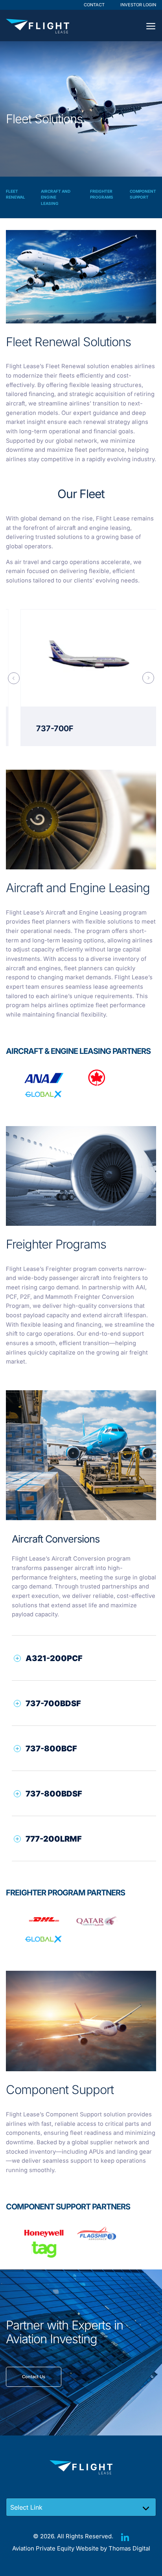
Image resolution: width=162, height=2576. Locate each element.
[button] (88, 1658)
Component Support (143, 194)
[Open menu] (151, 26)
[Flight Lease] (38, 26)
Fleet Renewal (16, 194)
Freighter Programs (102, 194)
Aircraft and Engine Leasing (56, 197)
